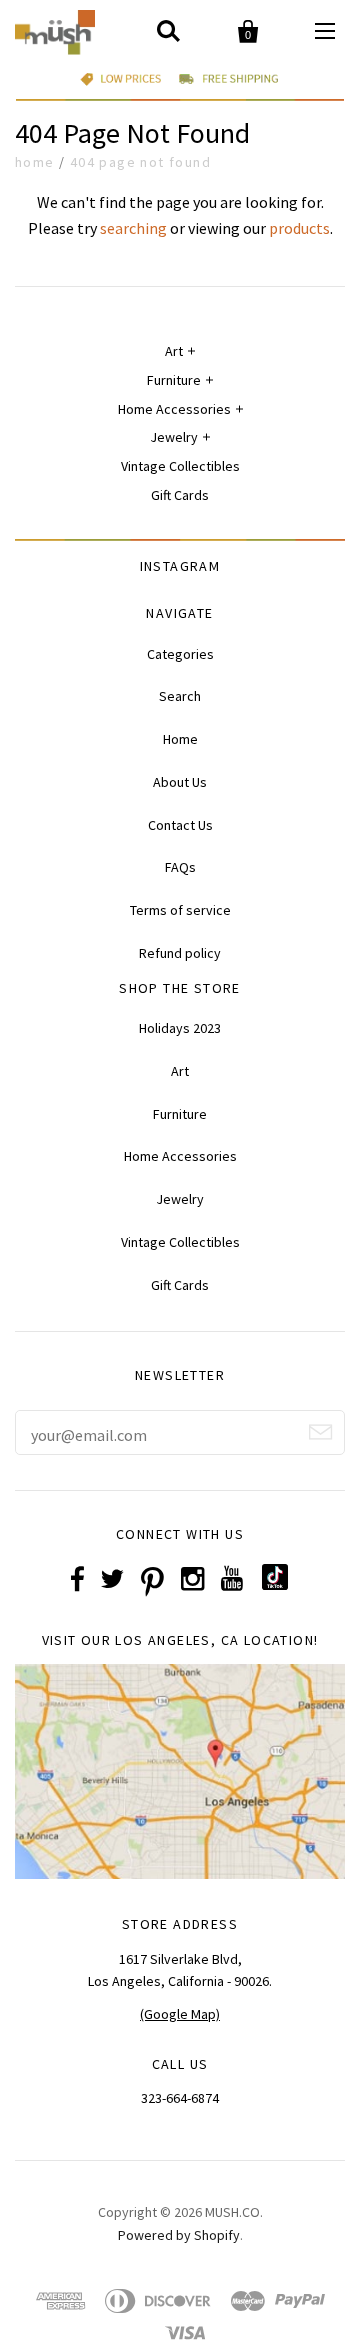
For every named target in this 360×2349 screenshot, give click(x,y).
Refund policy (180, 953)
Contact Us (180, 825)
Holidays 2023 (180, 1028)
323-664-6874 (180, 2098)
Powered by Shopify (179, 2235)
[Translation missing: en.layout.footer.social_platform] (275, 1585)
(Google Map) (180, 2014)
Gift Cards (180, 495)
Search (180, 696)
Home (35, 162)
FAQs (180, 867)
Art (174, 351)
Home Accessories (174, 409)
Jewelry (174, 437)
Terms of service (180, 910)
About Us (180, 782)
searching (133, 228)
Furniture (174, 380)
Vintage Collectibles (180, 466)
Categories (180, 654)
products (299, 228)
